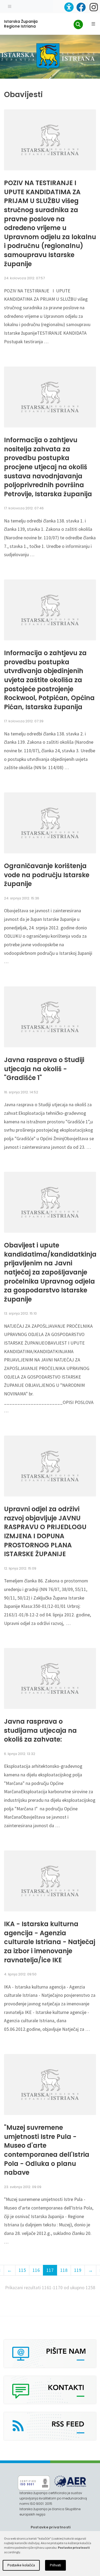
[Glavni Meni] (93, 24)
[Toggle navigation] (10, 6)
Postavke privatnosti (51, 2527)
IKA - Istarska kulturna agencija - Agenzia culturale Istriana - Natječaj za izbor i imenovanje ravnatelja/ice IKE (50, 1942)
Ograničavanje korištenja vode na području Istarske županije (47, 875)
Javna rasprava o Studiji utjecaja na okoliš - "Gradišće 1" (44, 1069)
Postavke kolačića (21, 2565)
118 (64, 2270)
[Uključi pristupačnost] (69, 7)
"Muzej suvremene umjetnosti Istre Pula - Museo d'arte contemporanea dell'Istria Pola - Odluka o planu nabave (47, 2150)
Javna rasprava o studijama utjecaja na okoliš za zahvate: (40, 1731)
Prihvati (55, 2565)
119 (78, 2270)
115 (22, 2270)
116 (36, 2270)
